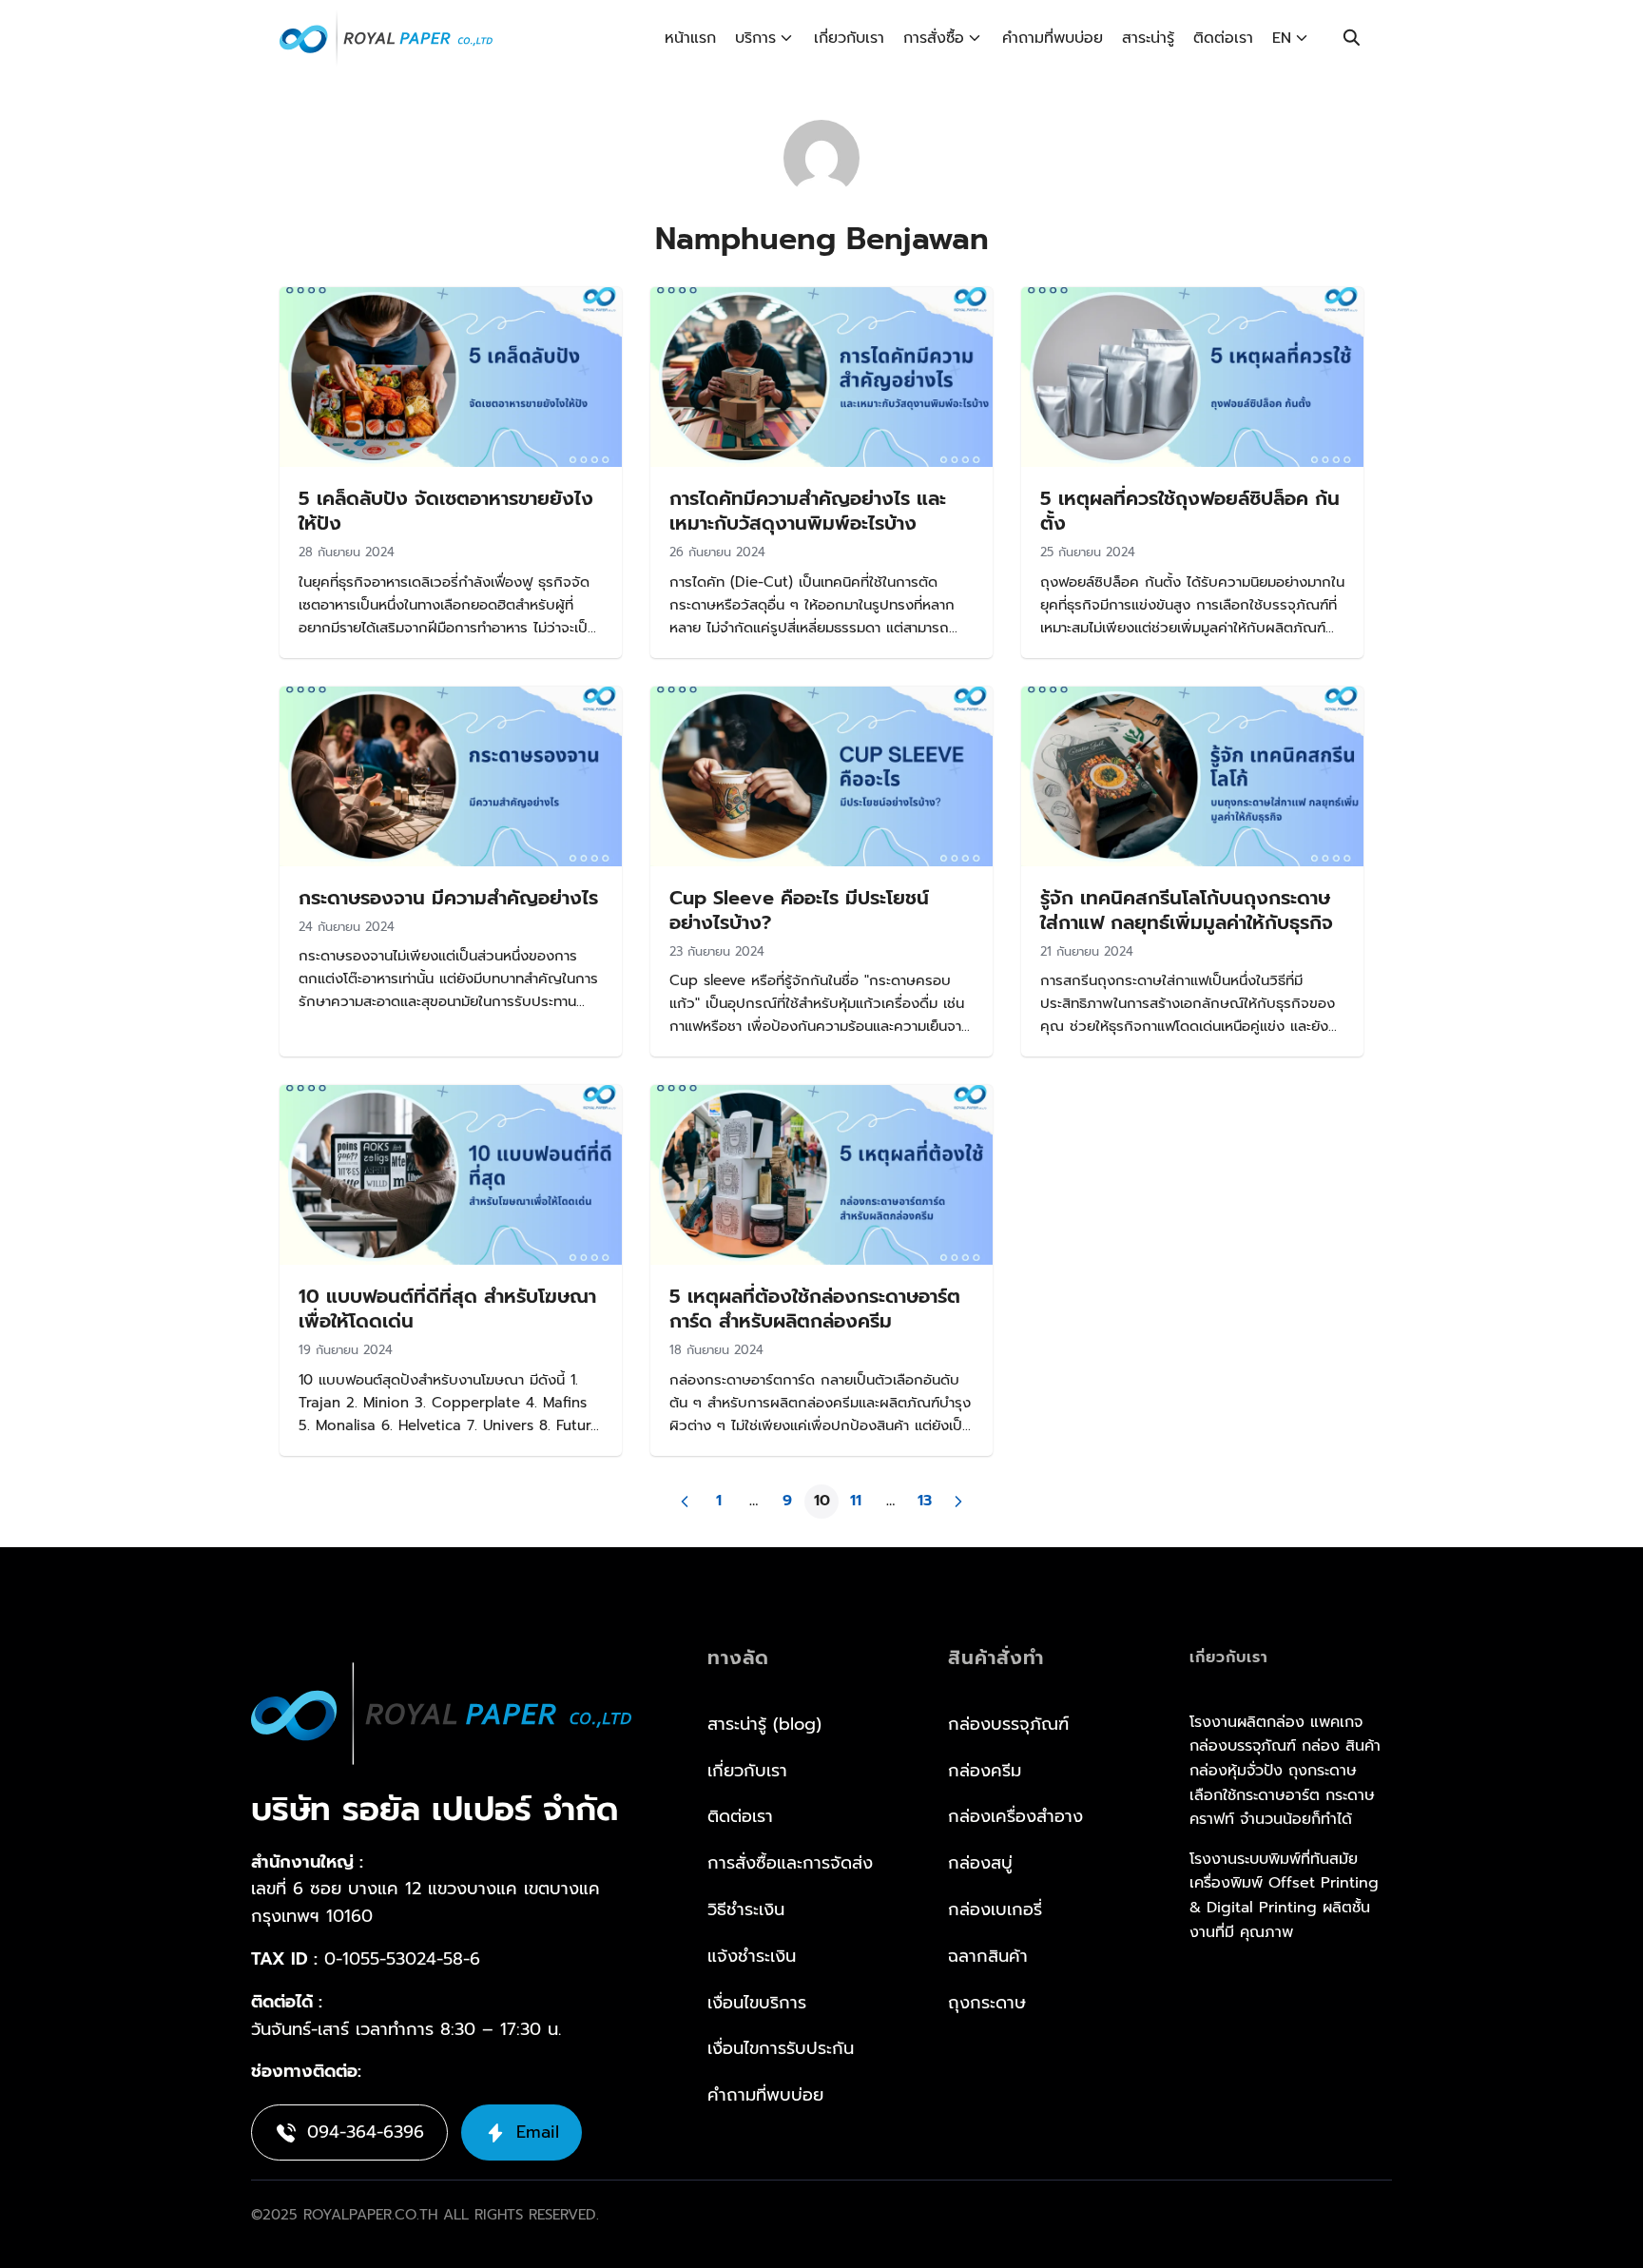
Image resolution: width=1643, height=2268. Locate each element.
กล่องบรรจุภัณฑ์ (1008, 1724)
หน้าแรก (690, 38)
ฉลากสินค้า (988, 1956)
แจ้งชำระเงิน (752, 1956)
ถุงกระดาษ (987, 2003)
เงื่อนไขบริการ (757, 2003)
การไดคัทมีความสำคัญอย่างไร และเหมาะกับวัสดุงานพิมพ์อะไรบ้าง (808, 511)
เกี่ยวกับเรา (849, 38)
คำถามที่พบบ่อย (1053, 38)
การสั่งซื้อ (934, 38)
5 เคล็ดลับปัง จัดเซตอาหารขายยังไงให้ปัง (446, 511)
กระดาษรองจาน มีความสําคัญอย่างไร (448, 898)
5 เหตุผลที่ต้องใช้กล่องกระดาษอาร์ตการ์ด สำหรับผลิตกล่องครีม (815, 1308)
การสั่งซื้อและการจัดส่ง (790, 1863)
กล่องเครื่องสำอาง (1015, 1816)
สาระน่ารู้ (1148, 38)
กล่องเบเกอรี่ (995, 1909)
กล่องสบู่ (980, 1863)
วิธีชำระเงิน (746, 1909)
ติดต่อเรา (1223, 38)
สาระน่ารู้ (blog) (764, 1724)
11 (856, 1501)
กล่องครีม (985, 1771)
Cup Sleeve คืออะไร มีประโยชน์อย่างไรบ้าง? (799, 910)
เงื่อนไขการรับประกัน (781, 2048)
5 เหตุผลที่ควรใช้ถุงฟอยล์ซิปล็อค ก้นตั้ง (1190, 511)
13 (925, 1501)
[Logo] (386, 38)
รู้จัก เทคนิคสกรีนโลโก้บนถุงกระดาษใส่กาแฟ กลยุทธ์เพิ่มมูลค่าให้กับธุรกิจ (1187, 910)
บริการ (755, 38)
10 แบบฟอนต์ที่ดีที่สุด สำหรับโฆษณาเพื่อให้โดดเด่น (447, 1308)
